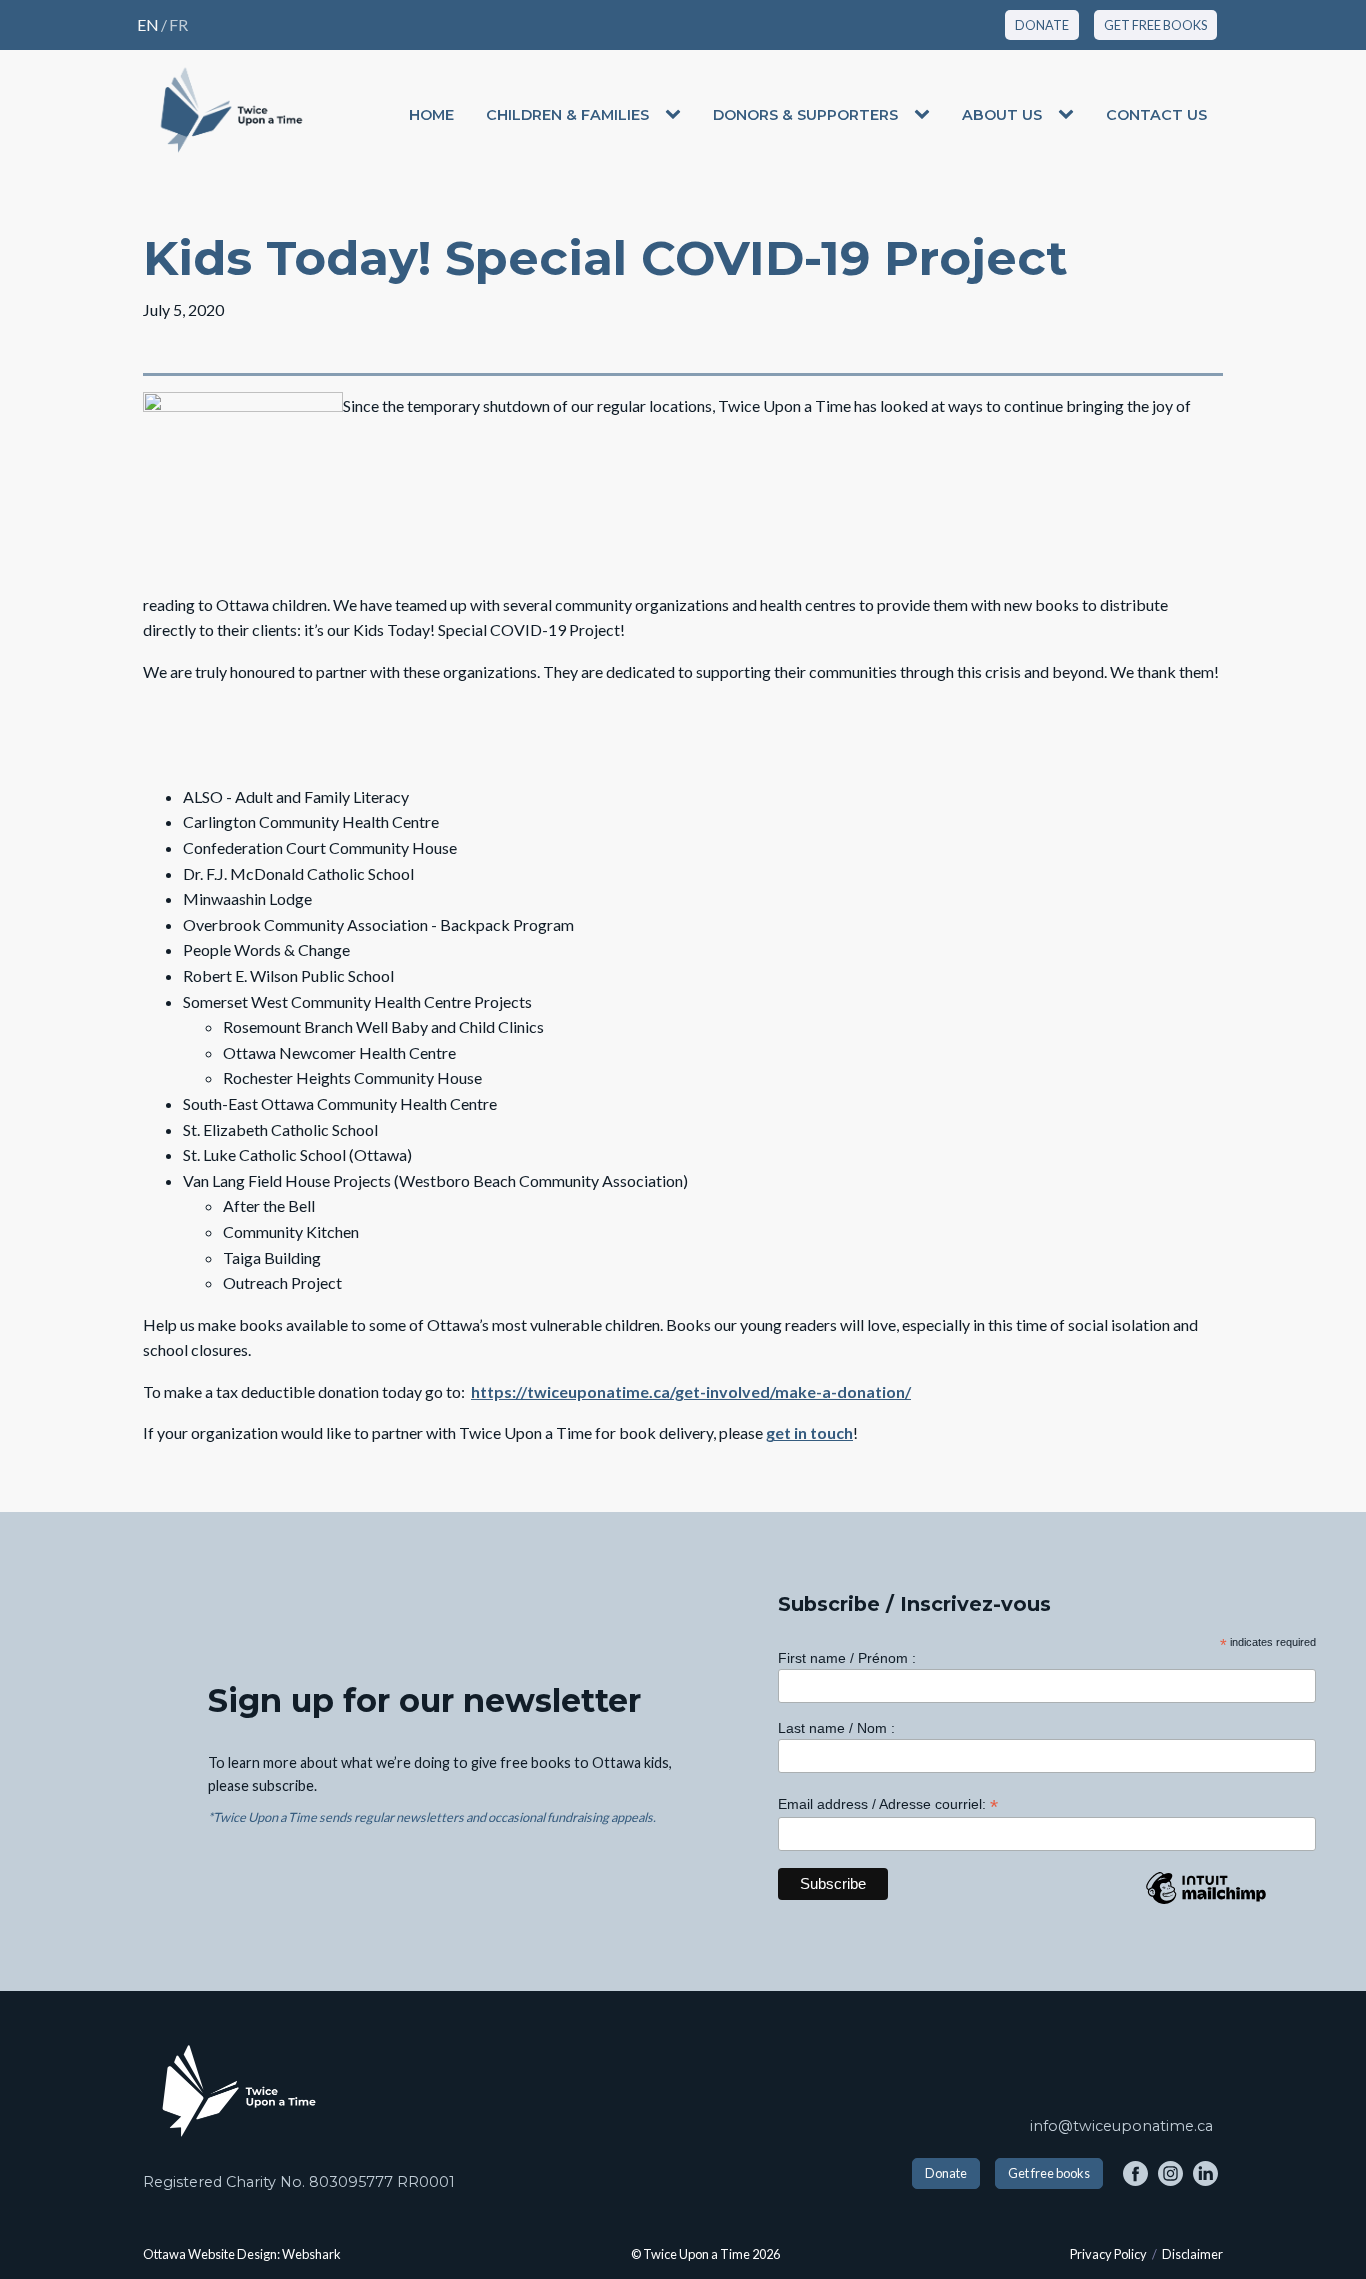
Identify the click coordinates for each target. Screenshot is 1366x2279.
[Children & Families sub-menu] (677, 115)
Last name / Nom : (836, 1728)
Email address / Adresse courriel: (888, 1804)
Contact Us (1156, 115)
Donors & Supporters (805, 115)
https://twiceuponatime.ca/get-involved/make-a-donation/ (691, 1391)
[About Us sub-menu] (1070, 115)
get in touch (809, 1432)
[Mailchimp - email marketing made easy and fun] (1206, 1903)
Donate (946, 2173)
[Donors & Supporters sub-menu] (926, 115)
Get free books (1049, 2173)
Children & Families (567, 115)
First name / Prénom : (847, 1658)
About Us (1002, 115)
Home (431, 115)
